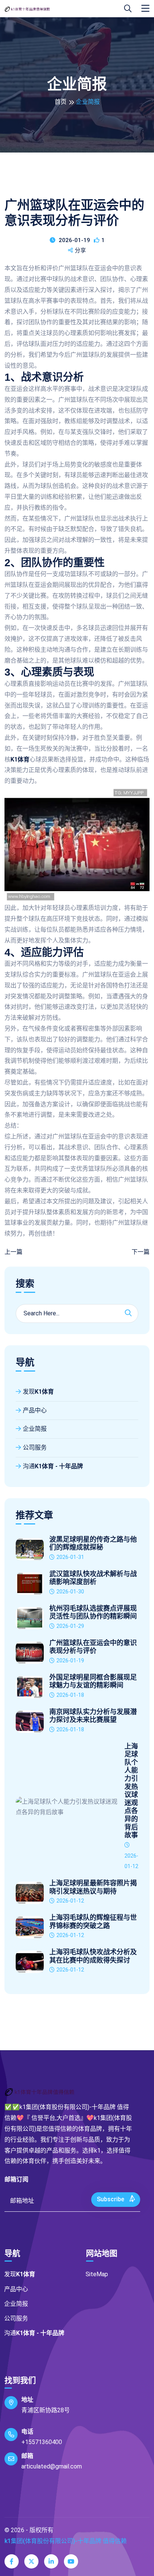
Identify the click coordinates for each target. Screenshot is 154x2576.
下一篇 (141, 1252)
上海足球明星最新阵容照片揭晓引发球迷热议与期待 (93, 1887)
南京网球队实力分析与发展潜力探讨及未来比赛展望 (93, 1716)
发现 (38, 1392)
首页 (61, 102)
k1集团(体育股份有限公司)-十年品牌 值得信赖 (66, 2541)
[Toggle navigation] (145, 9)
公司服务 (35, 1447)
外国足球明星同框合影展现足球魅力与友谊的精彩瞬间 (93, 1681)
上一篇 (13, 1252)
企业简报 (35, 1429)
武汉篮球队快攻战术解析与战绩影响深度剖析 (93, 1578)
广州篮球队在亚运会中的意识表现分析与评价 (93, 1647)
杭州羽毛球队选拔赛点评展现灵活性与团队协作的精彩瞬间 (93, 1613)
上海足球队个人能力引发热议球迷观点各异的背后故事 (131, 1791)
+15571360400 (42, 2442)
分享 (80, 250)
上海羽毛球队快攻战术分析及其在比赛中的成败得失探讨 (93, 1956)
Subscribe (111, 2199)
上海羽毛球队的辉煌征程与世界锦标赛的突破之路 (93, 1922)
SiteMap (97, 2274)
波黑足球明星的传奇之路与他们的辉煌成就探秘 (93, 1544)
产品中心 (35, 1410)
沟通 (53, 1466)
